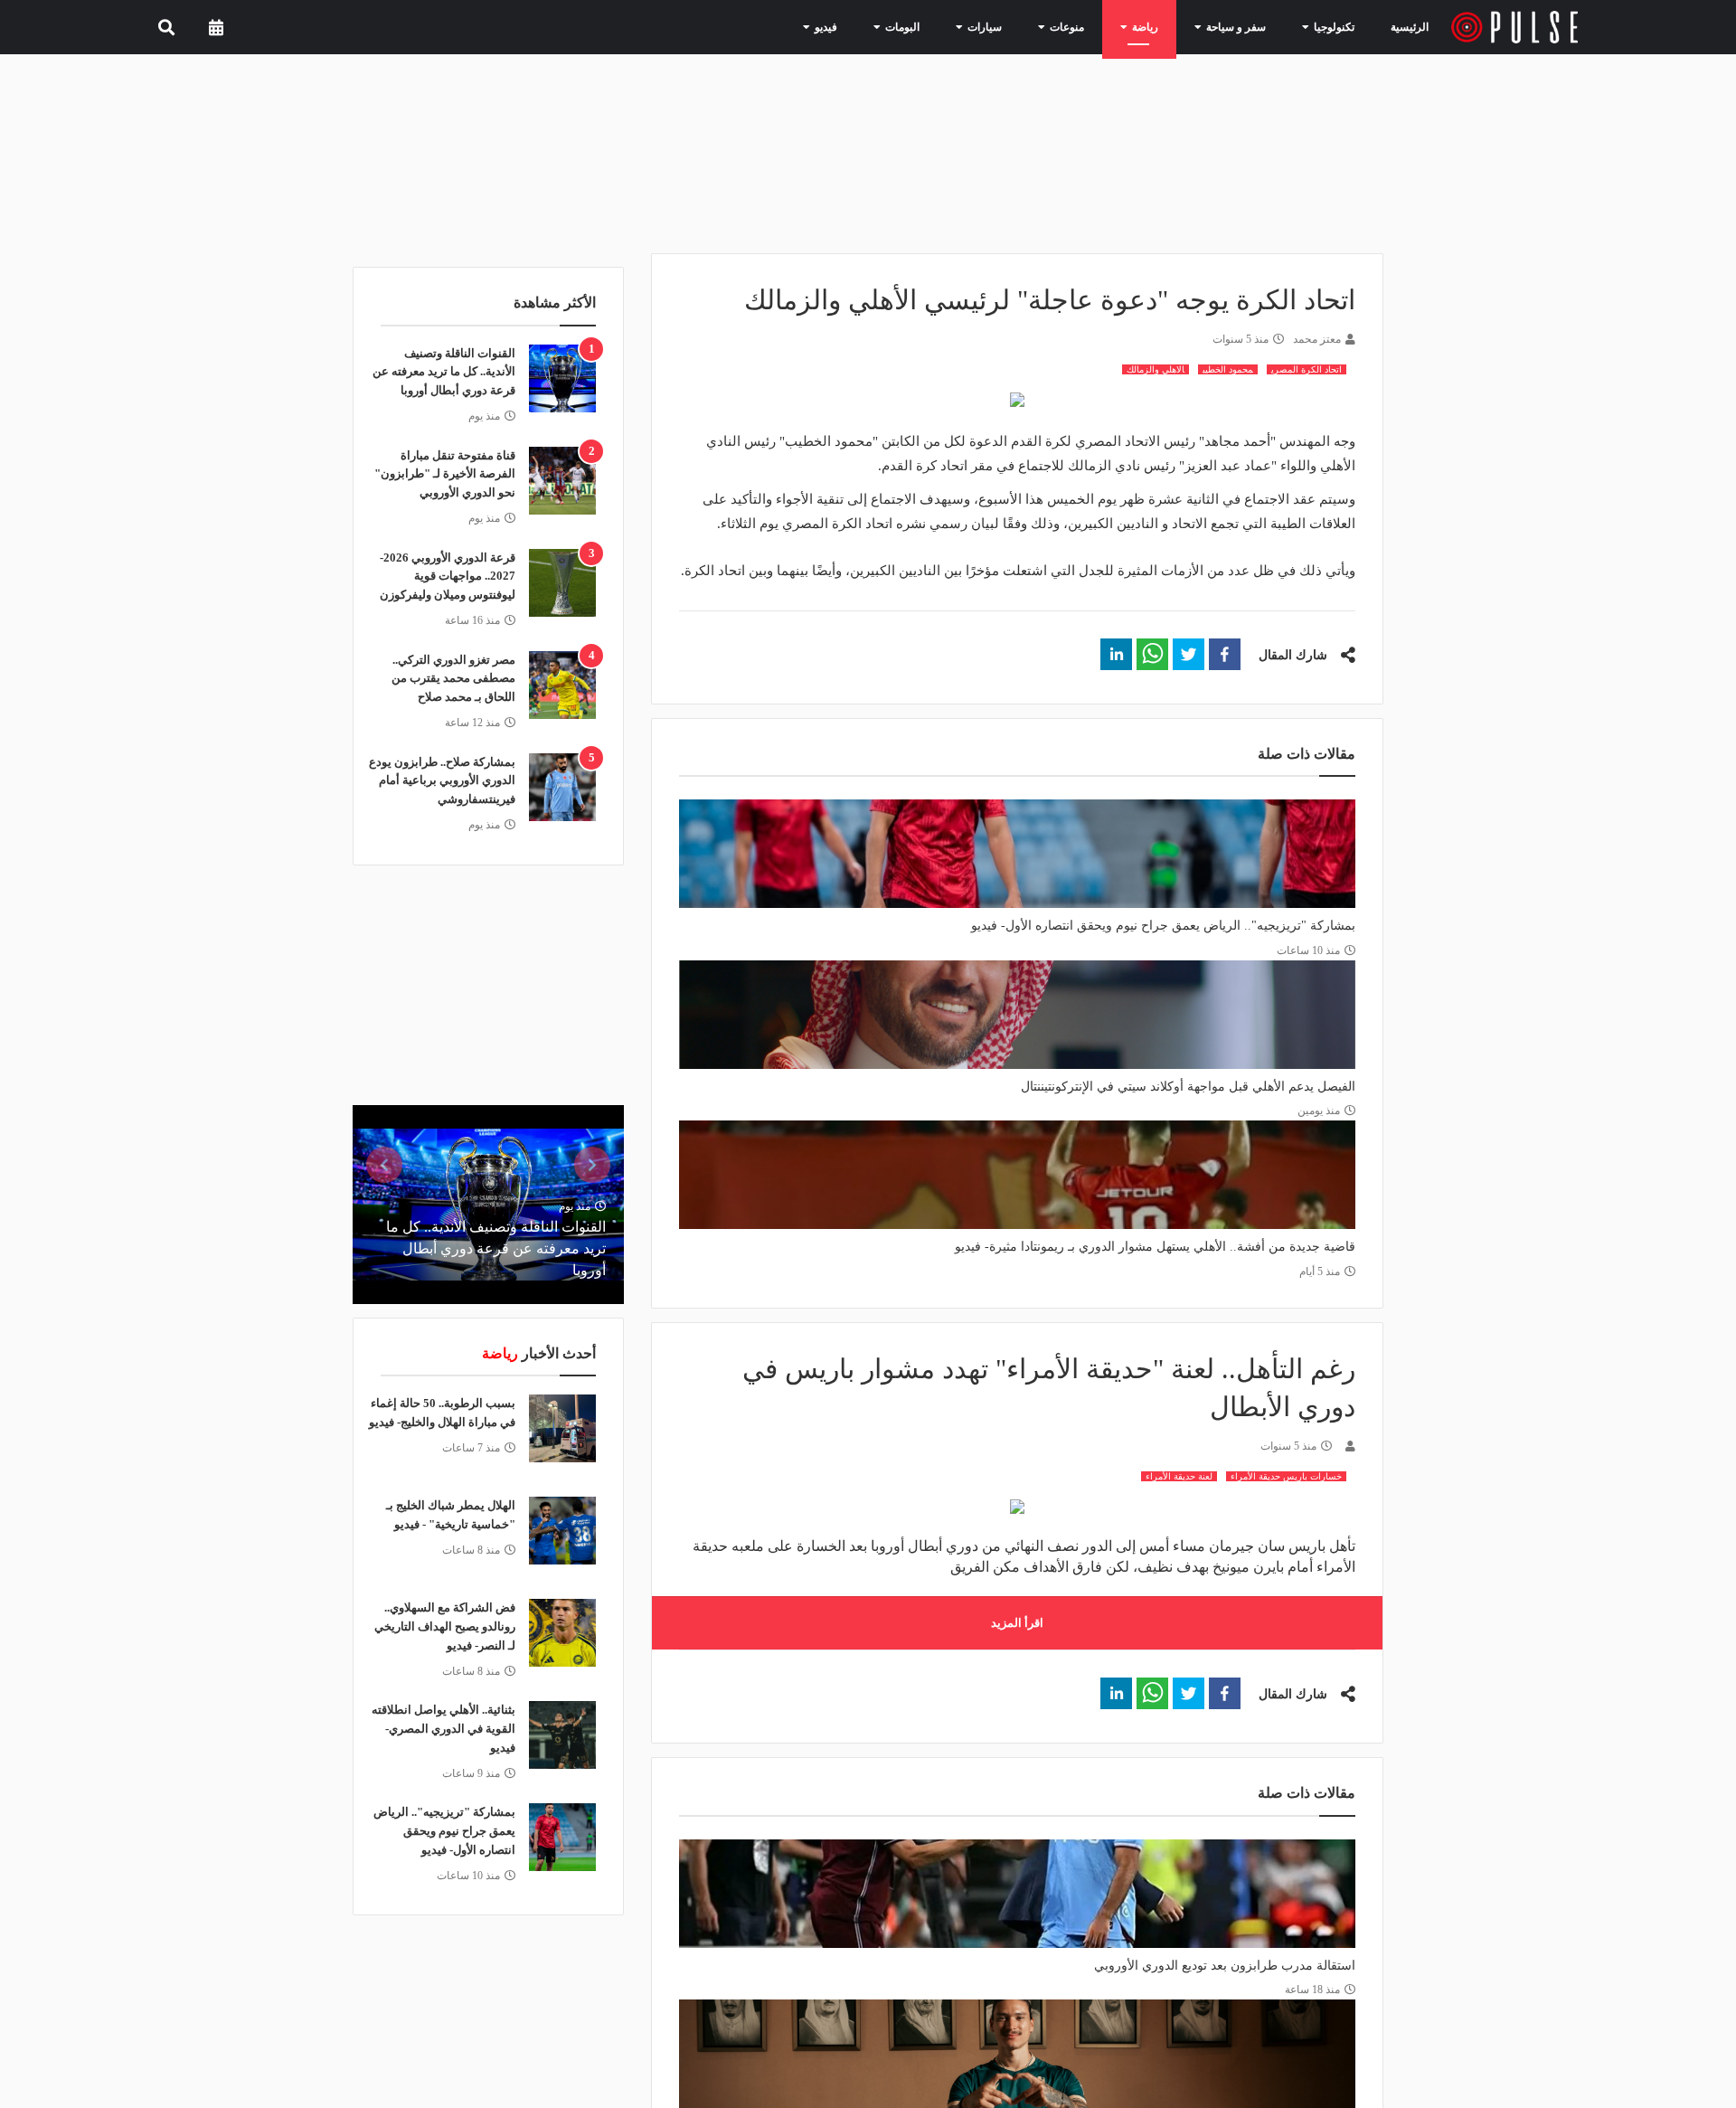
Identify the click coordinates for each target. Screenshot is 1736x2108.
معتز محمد (1317, 339)
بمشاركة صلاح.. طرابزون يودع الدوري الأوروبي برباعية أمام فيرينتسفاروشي (442, 781)
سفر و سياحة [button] (1242, 26)
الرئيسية (1413, 27)
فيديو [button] (872, 26)
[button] (1225, 654)
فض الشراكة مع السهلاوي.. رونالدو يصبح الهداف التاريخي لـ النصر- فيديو (445, 1626)
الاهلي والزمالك (1156, 369)
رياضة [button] (1160, 26)
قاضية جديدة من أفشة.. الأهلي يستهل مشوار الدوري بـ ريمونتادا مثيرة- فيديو (1155, 1247)
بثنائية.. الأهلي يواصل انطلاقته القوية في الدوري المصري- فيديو (443, 1729)
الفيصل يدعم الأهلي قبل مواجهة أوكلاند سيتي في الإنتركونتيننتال (1188, 1087)
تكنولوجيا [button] (1330, 26)
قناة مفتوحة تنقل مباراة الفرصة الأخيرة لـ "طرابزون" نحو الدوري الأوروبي (445, 474)
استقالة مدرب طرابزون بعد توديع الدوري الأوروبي (1225, 1966)
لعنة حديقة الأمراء (1179, 1476)
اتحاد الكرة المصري (1307, 369)
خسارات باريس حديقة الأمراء (1286, 1476)
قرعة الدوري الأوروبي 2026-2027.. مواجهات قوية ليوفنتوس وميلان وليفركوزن (448, 577)
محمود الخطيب (1228, 369)
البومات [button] (941, 26)
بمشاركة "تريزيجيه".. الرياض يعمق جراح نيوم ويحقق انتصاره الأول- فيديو (1163, 926)
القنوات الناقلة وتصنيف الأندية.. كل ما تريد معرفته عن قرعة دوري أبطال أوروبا (444, 372)
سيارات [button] (1015, 26)
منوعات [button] (1090, 26)
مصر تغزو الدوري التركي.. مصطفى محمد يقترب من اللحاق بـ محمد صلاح (453, 679)
